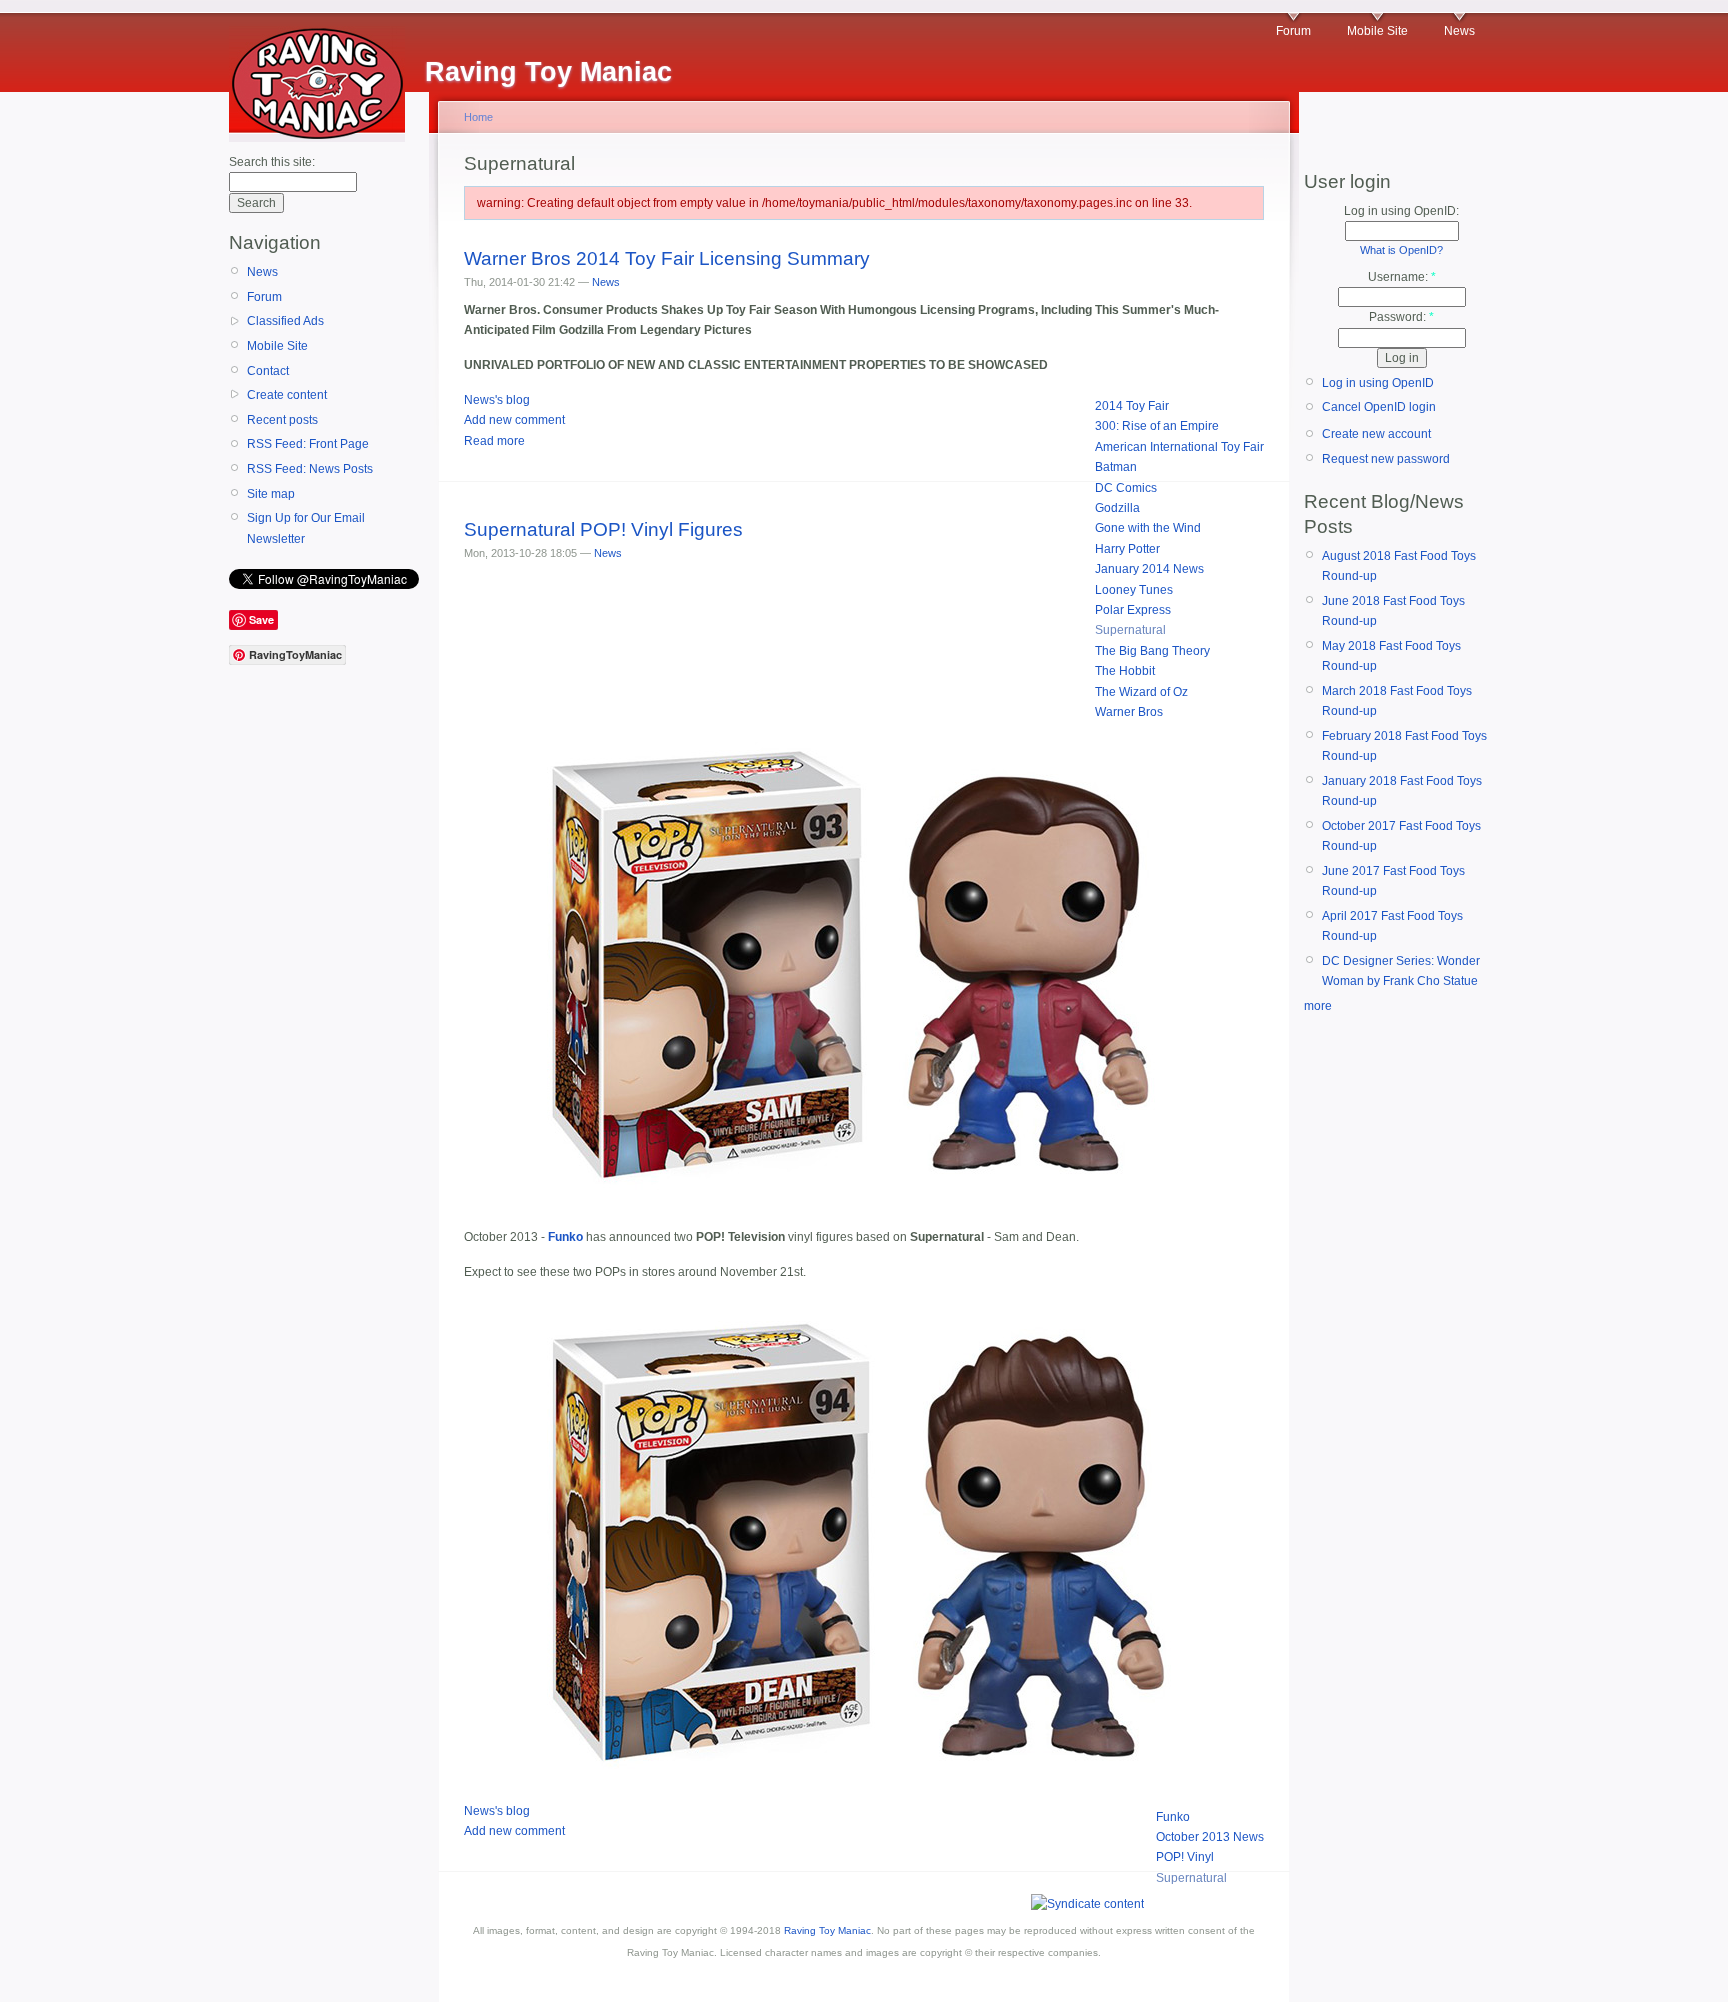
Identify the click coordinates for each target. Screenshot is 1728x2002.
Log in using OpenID (1378, 383)
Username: (1402, 277)
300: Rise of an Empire (1157, 426)
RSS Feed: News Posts (310, 469)
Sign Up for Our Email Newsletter (306, 528)
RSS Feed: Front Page (308, 444)
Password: (1401, 317)
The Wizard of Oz (1141, 692)
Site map (271, 494)
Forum (1293, 31)
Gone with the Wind (1148, 528)
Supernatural (1130, 630)
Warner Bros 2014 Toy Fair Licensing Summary (667, 258)
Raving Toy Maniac (827, 1930)
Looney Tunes (1134, 590)
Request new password (1386, 459)
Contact (268, 371)
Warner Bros (1129, 712)
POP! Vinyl (1185, 1857)
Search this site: (272, 162)
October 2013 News (1210, 1837)
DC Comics (1126, 488)
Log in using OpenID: (1401, 211)
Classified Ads (285, 321)
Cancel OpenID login (1379, 407)
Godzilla (1117, 508)
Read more (494, 441)
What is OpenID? (1401, 250)
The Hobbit (1125, 671)
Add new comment (514, 420)
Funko (1173, 1817)
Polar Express (1133, 610)
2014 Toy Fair (1132, 406)
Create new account (1376, 434)
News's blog (497, 400)
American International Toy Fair (1179, 447)
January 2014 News (1149, 569)
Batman (1116, 467)
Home (478, 117)
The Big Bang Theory (1152, 651)
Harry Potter (1127, 549)
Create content (287, 395)
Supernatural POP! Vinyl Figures (603, 529)
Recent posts (282, 420)
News (1459, 31)
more (1318, 1006)
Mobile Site (1377, 31)
